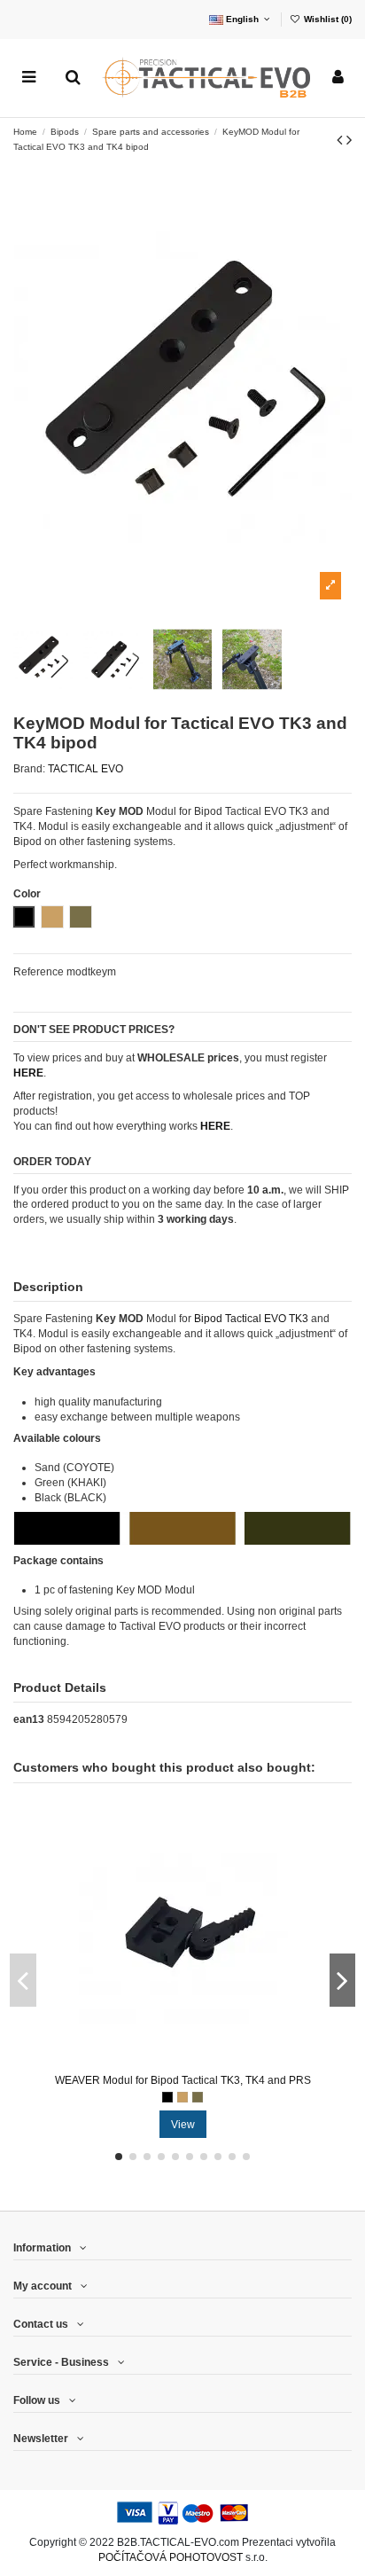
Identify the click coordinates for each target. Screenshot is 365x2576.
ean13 (29, 1719)
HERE (215, 1126)
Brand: (29, 769)
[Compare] (183, 2062)
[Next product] (349, 140)
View (183, 2125)
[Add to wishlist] (162, 2062)
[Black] (167, 2097)
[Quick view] (204, 2062)
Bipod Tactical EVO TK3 (251, 1319)
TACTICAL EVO (85, 769)
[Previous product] (342, 140)
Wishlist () (326, 19)
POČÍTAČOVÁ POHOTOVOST (171, 2557)
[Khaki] (198, 2097)
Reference (39, 972)
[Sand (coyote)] (182, 2097)
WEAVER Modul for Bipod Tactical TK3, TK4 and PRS (183, 2080)
